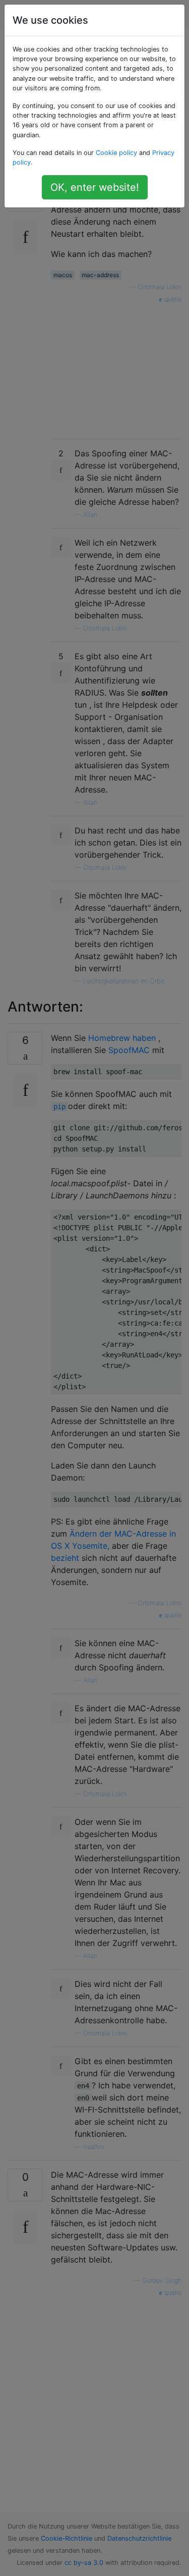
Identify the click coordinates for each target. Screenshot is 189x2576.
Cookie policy (116, 153)
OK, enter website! (95, 187)
